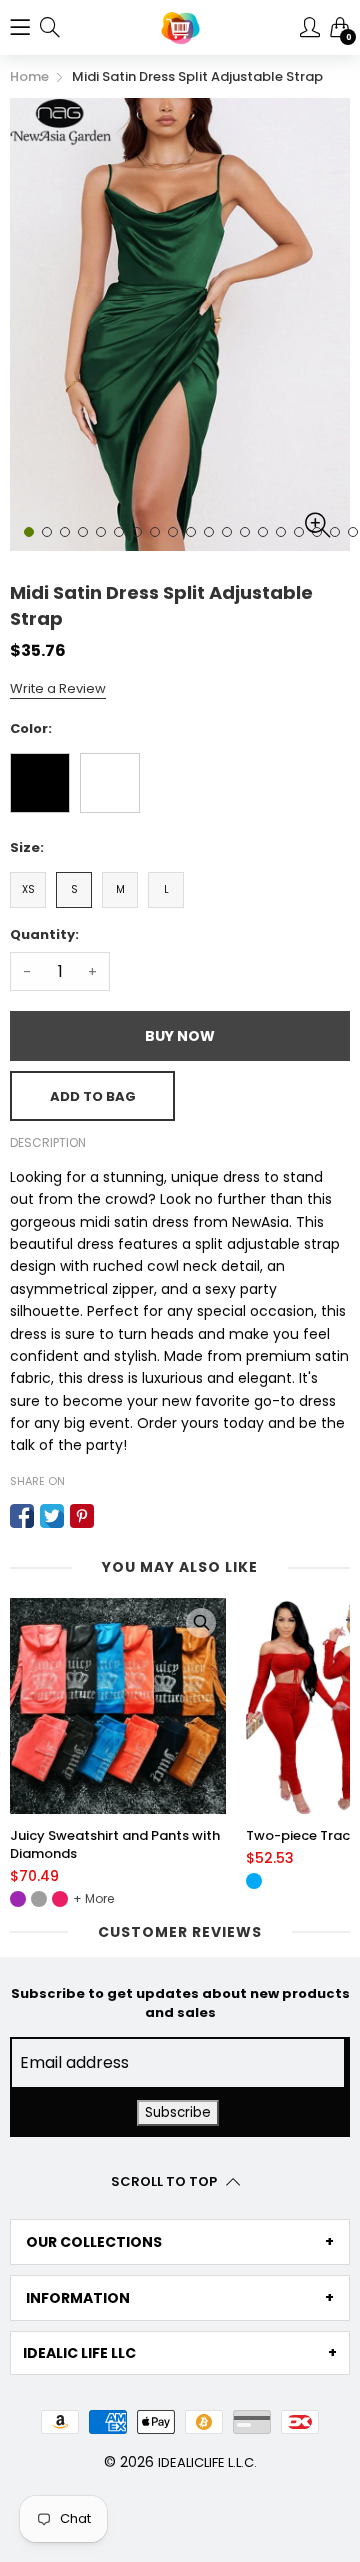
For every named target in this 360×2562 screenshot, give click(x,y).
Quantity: (44, 934)
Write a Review (58, 688)
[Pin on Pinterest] (82, 1516)
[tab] (180, 2242)
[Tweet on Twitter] (52, 1516)
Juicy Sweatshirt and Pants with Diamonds (115, 1845)
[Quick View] (201, 1623)
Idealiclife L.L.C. (207, 2462)
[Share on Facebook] (22, 1516)
